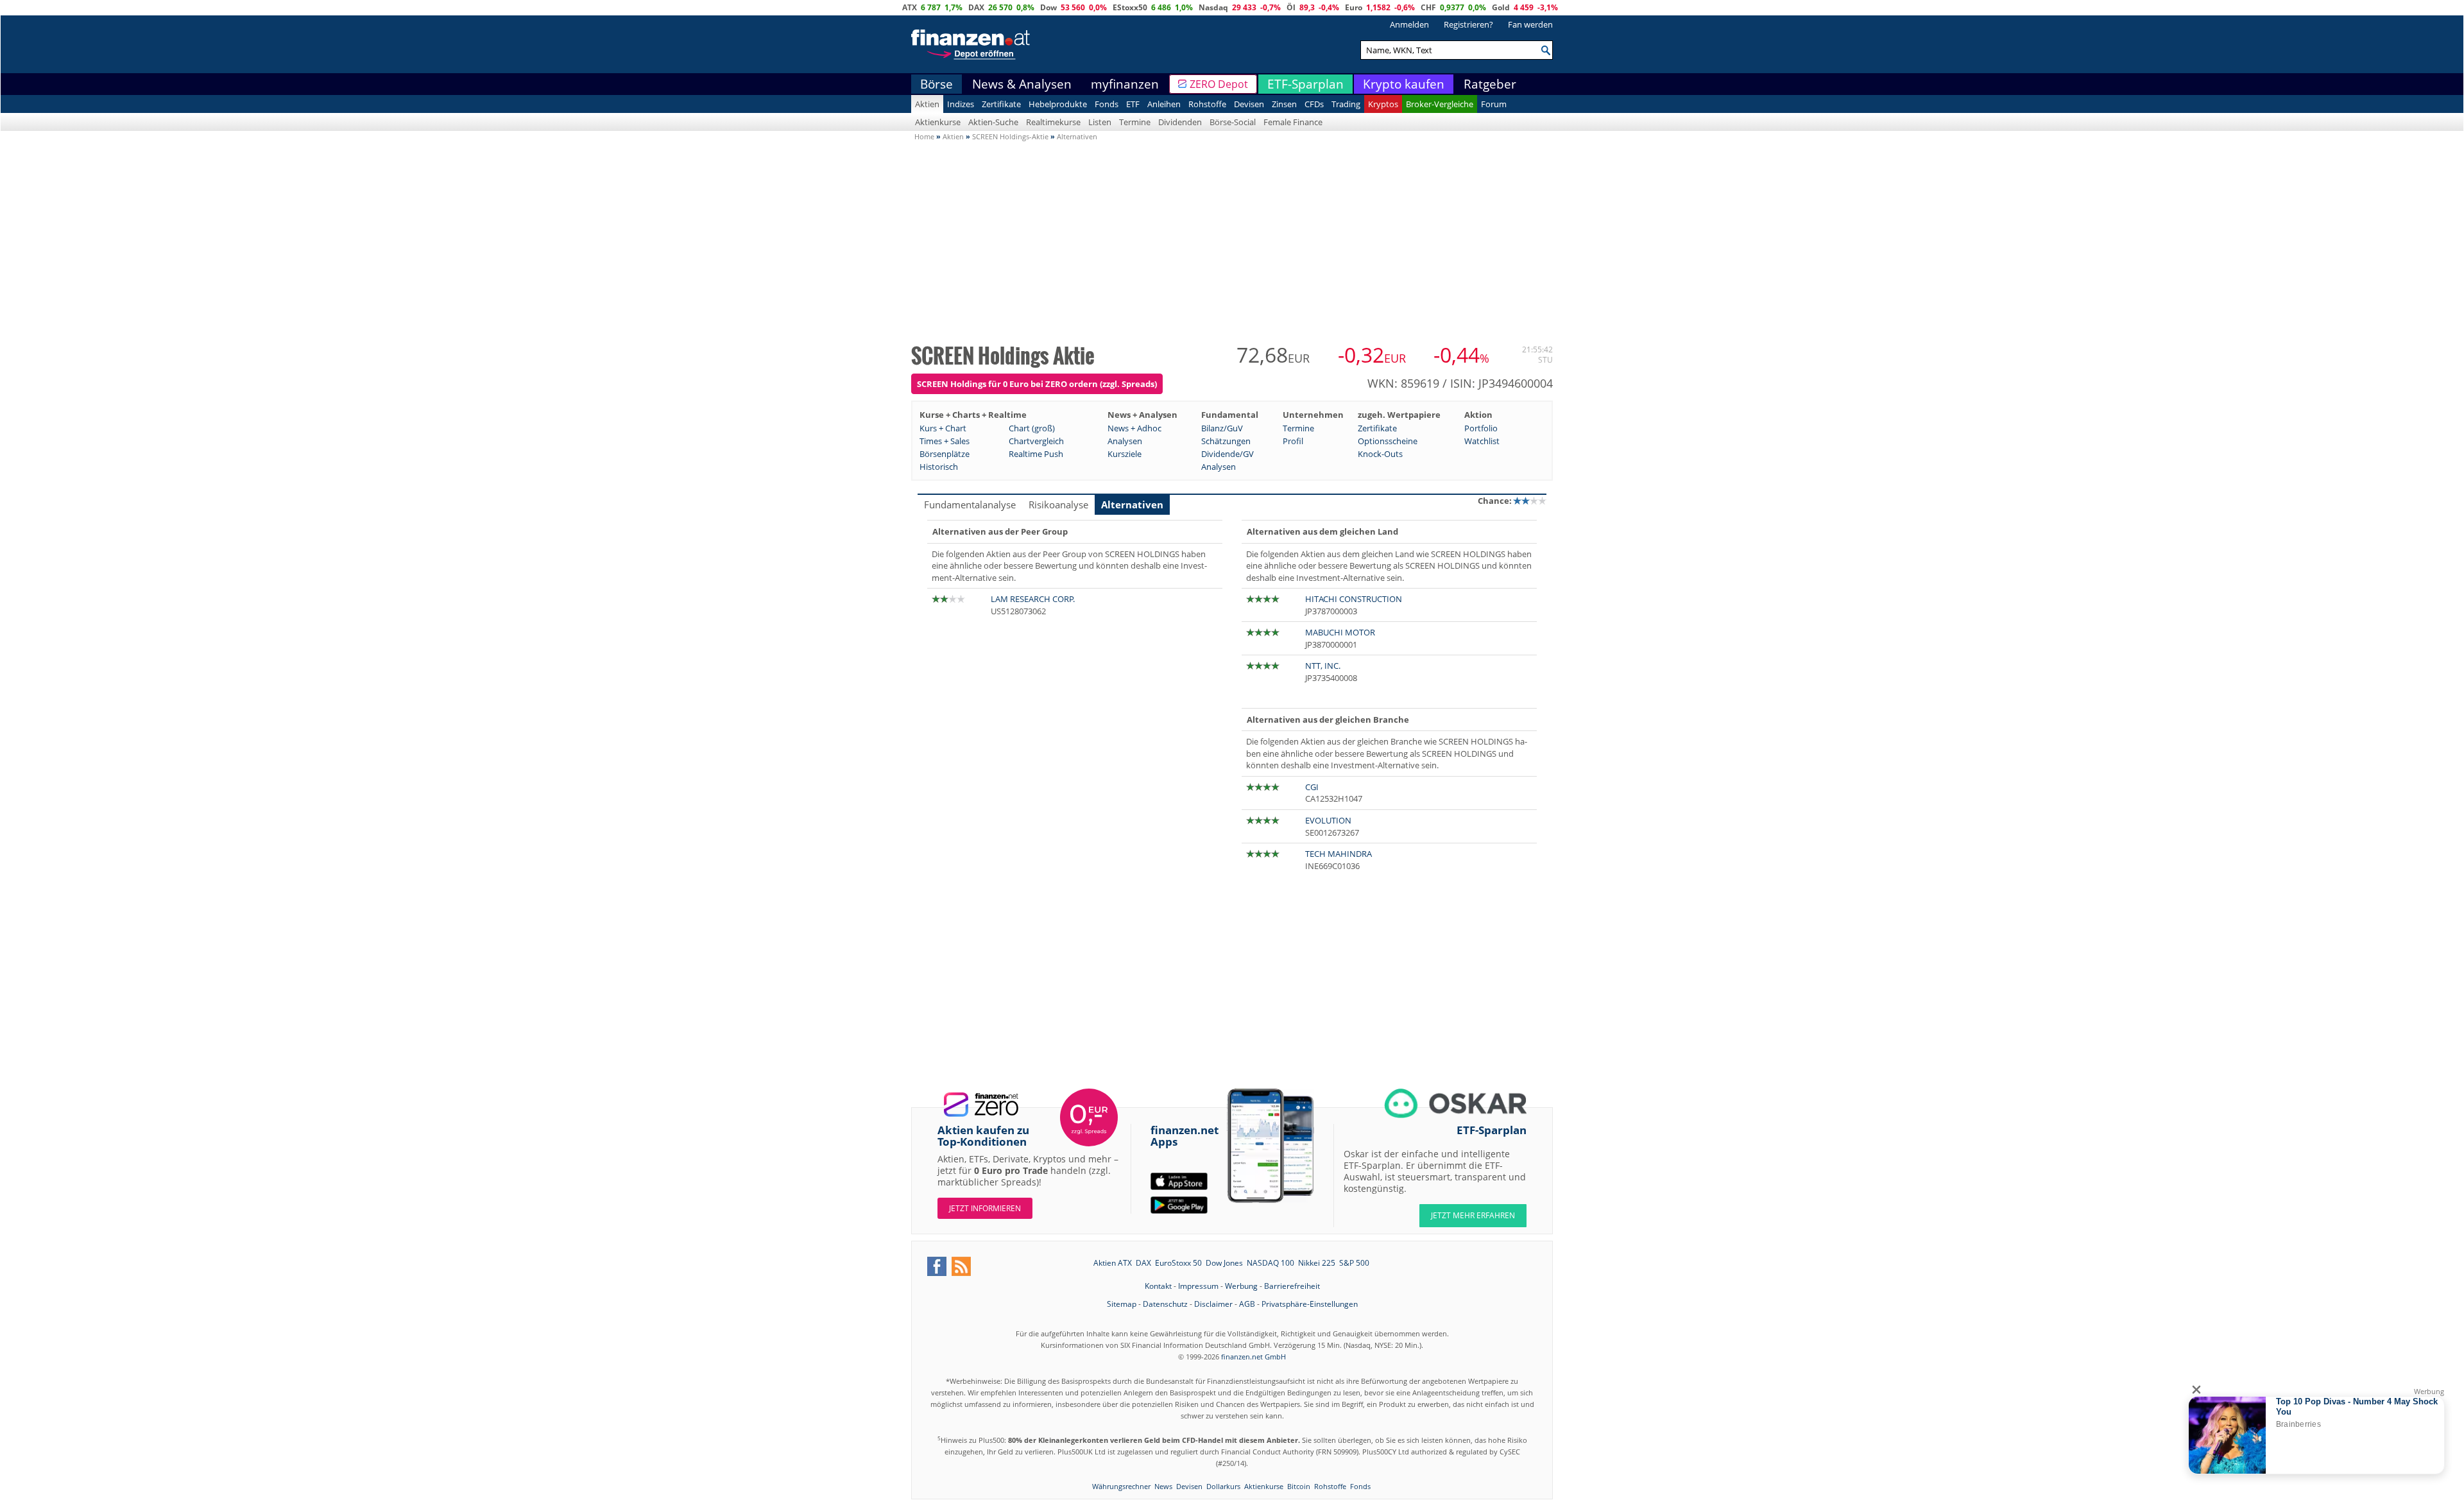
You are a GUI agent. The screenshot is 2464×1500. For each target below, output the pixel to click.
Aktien (927, 104)
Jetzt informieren (985, 1208)
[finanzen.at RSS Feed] (961, 1266)
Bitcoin (1299, 1486)
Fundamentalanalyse (970, 504)
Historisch (939, 467)
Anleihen (1164, 104)
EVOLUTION (1328, 820)
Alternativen (1132, 504)
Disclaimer (1213, 1304)
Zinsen (1284, 104)
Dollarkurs (1223, 1486)
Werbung (1241, 1286)
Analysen (1125, 441)
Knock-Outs (1380, 454)
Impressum (1198, 1286)
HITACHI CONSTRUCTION (1354, 599)
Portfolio (1481, 428)
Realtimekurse (1053, 122)
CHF (1428, 7)
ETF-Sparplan (1305, 84)
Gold (1501, 7)
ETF (1133, 104)
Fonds (1107, 104)
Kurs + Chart (943, 428)
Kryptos (1383, 104)
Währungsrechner (1121, 1486)
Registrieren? (1468, 24)
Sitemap (1122, 1304)
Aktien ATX (1113, 1263)
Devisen (1249, 104)
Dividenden (1180, 122)
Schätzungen (1226, 441)
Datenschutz (1165, 1304)
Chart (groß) (1032, 428)
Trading (1346, 104)
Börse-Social (1233, 122)
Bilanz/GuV (1222, 428)
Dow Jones (1224, 1263)
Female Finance (1293, 122)
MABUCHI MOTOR (1340, 632)
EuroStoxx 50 (1178, 1263)
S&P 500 (1354, 1263)
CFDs (1314, 104)
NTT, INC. (1323, 666)
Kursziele (1125, 454)
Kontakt (1158, 1286)
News (1163, 1486)
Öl (1291, 7)
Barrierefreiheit (1292, 1286)
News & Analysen (1022, 84)
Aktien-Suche (993, 122)
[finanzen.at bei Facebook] (937, 1266)
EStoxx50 (1130, 7)
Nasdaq (1213, 7)
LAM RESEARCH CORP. (1033, 599)
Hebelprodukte (1058, 104)
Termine (1135, 122)
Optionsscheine (1388, 441)
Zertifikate (1001, 104)
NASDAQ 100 (1270, 1263)
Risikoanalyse (1058, 504)
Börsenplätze (945, 454)
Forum (1494, 104)
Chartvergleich (1036, 441)
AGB (1247, 1304)
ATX (910, 7)
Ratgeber (1490, 84)
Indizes (961, 104)
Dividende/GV (1228, 454)
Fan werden (1530, 24)
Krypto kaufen (1404, 84)
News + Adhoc (1134, 428)
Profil (1293, 441)
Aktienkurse (938, 122)
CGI (1312, 787)
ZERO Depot (1219, 84)
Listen (1100, 122)
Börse (937, 84)
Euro (1354, 7)
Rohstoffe (1207, 104)
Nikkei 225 (1317, 1263)
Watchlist (1482, 441)
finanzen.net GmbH (1253, 1357)
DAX (976, 7)
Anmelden (1409, 24)
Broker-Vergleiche (1440, 104)
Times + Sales (945, 441)
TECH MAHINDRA (1339, 854)
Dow (1048, 7)
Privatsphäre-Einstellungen (1310, 1304)
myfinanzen (1125, 84)
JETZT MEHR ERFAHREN (1473, 1215)
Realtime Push (1036, 454)
